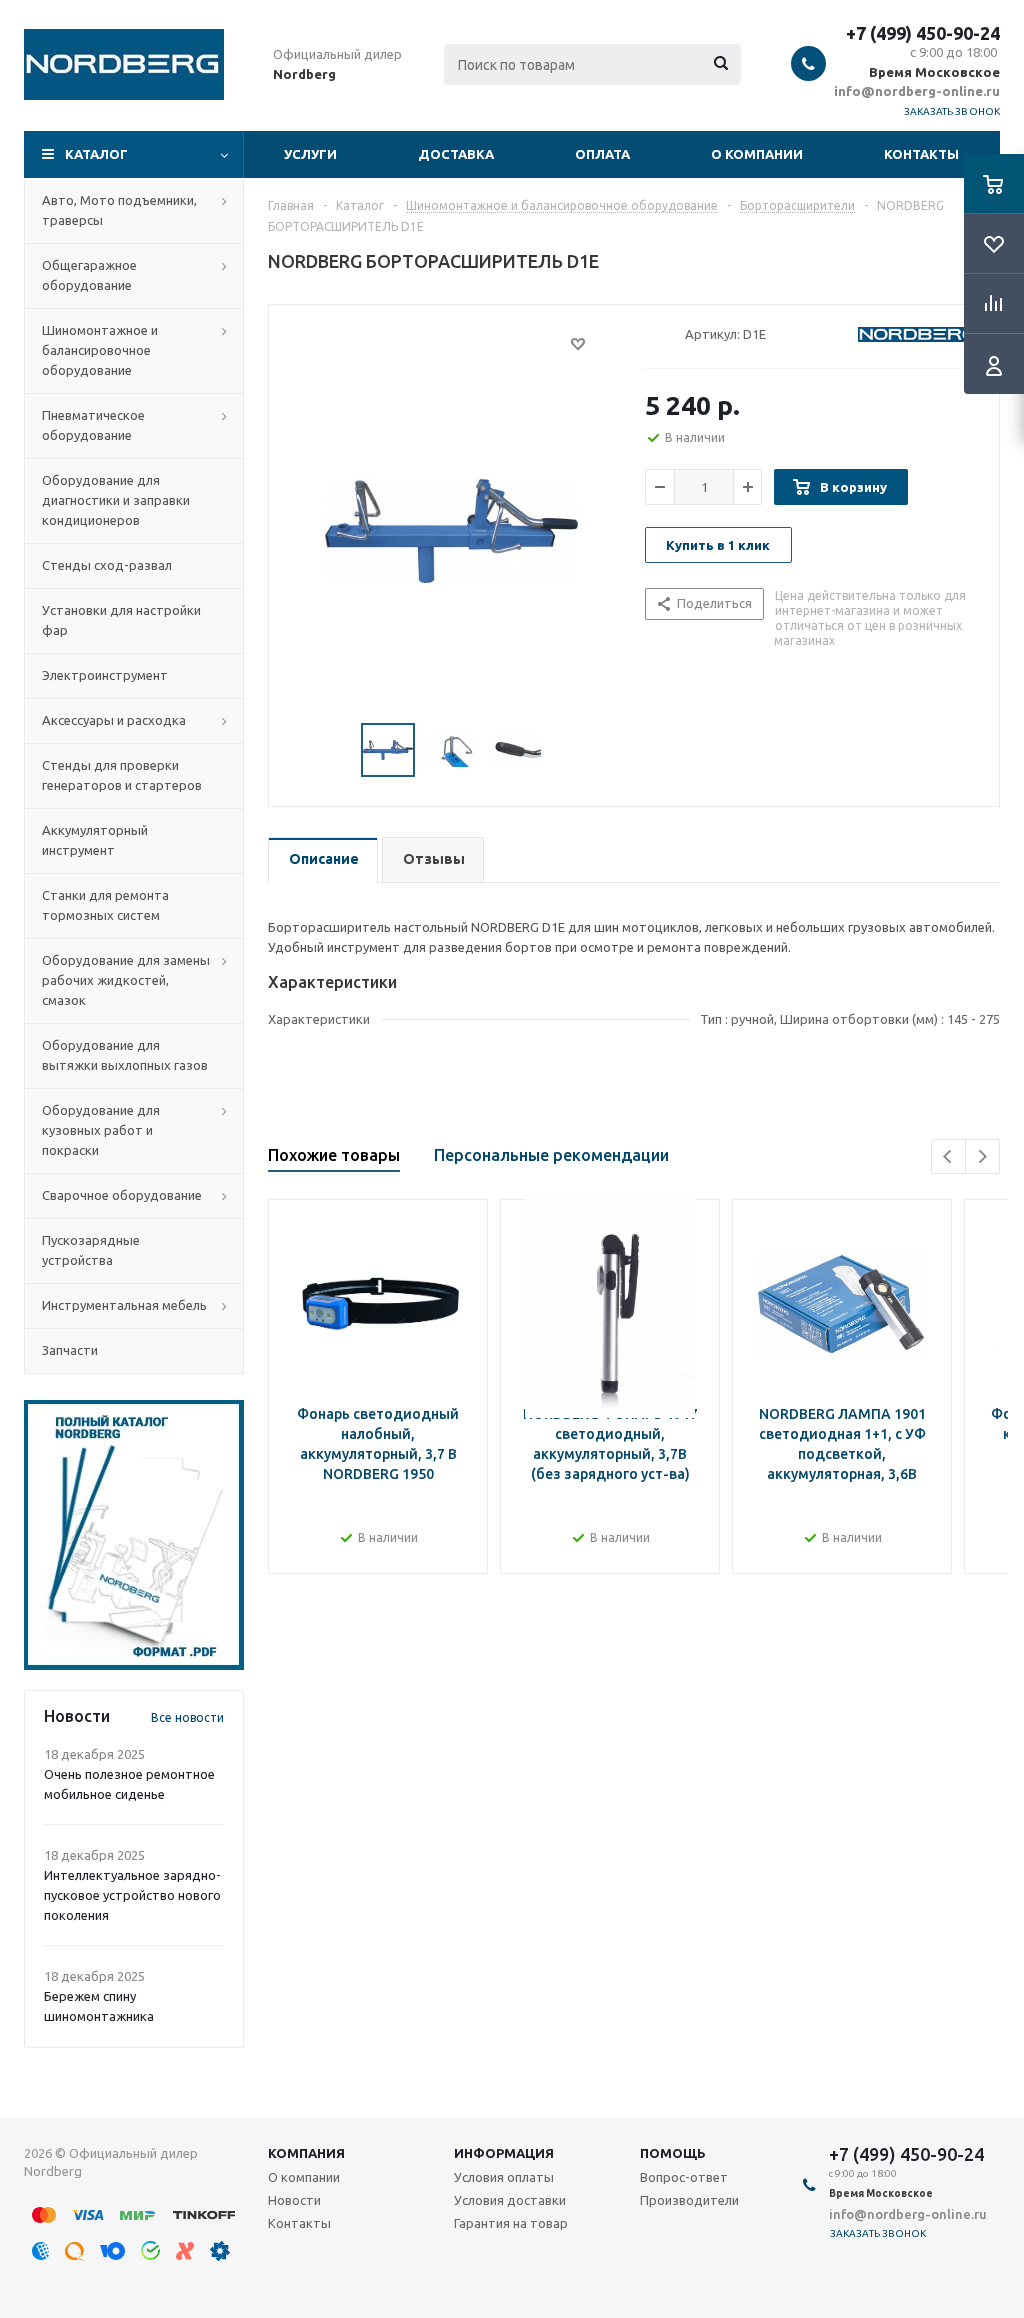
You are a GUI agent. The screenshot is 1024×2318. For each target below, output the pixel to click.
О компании (757, 154)
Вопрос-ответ (684, 2177)
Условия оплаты (504, 2177)
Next (982, 1156)
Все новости (187, 1717)
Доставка (456, 154)
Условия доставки (510, 2200)
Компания (306, 2153)
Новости (294, 2200)
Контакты (921, 154)
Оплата (602, 154)
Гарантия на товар (511, 2223)
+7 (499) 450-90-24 (923, 33)
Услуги (310, 154)
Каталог (96, 154)
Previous (948, 1156)
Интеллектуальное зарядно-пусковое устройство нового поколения (132, 1895)
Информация (504, 2153)
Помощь (673, 2153)
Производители (689, 2200)
